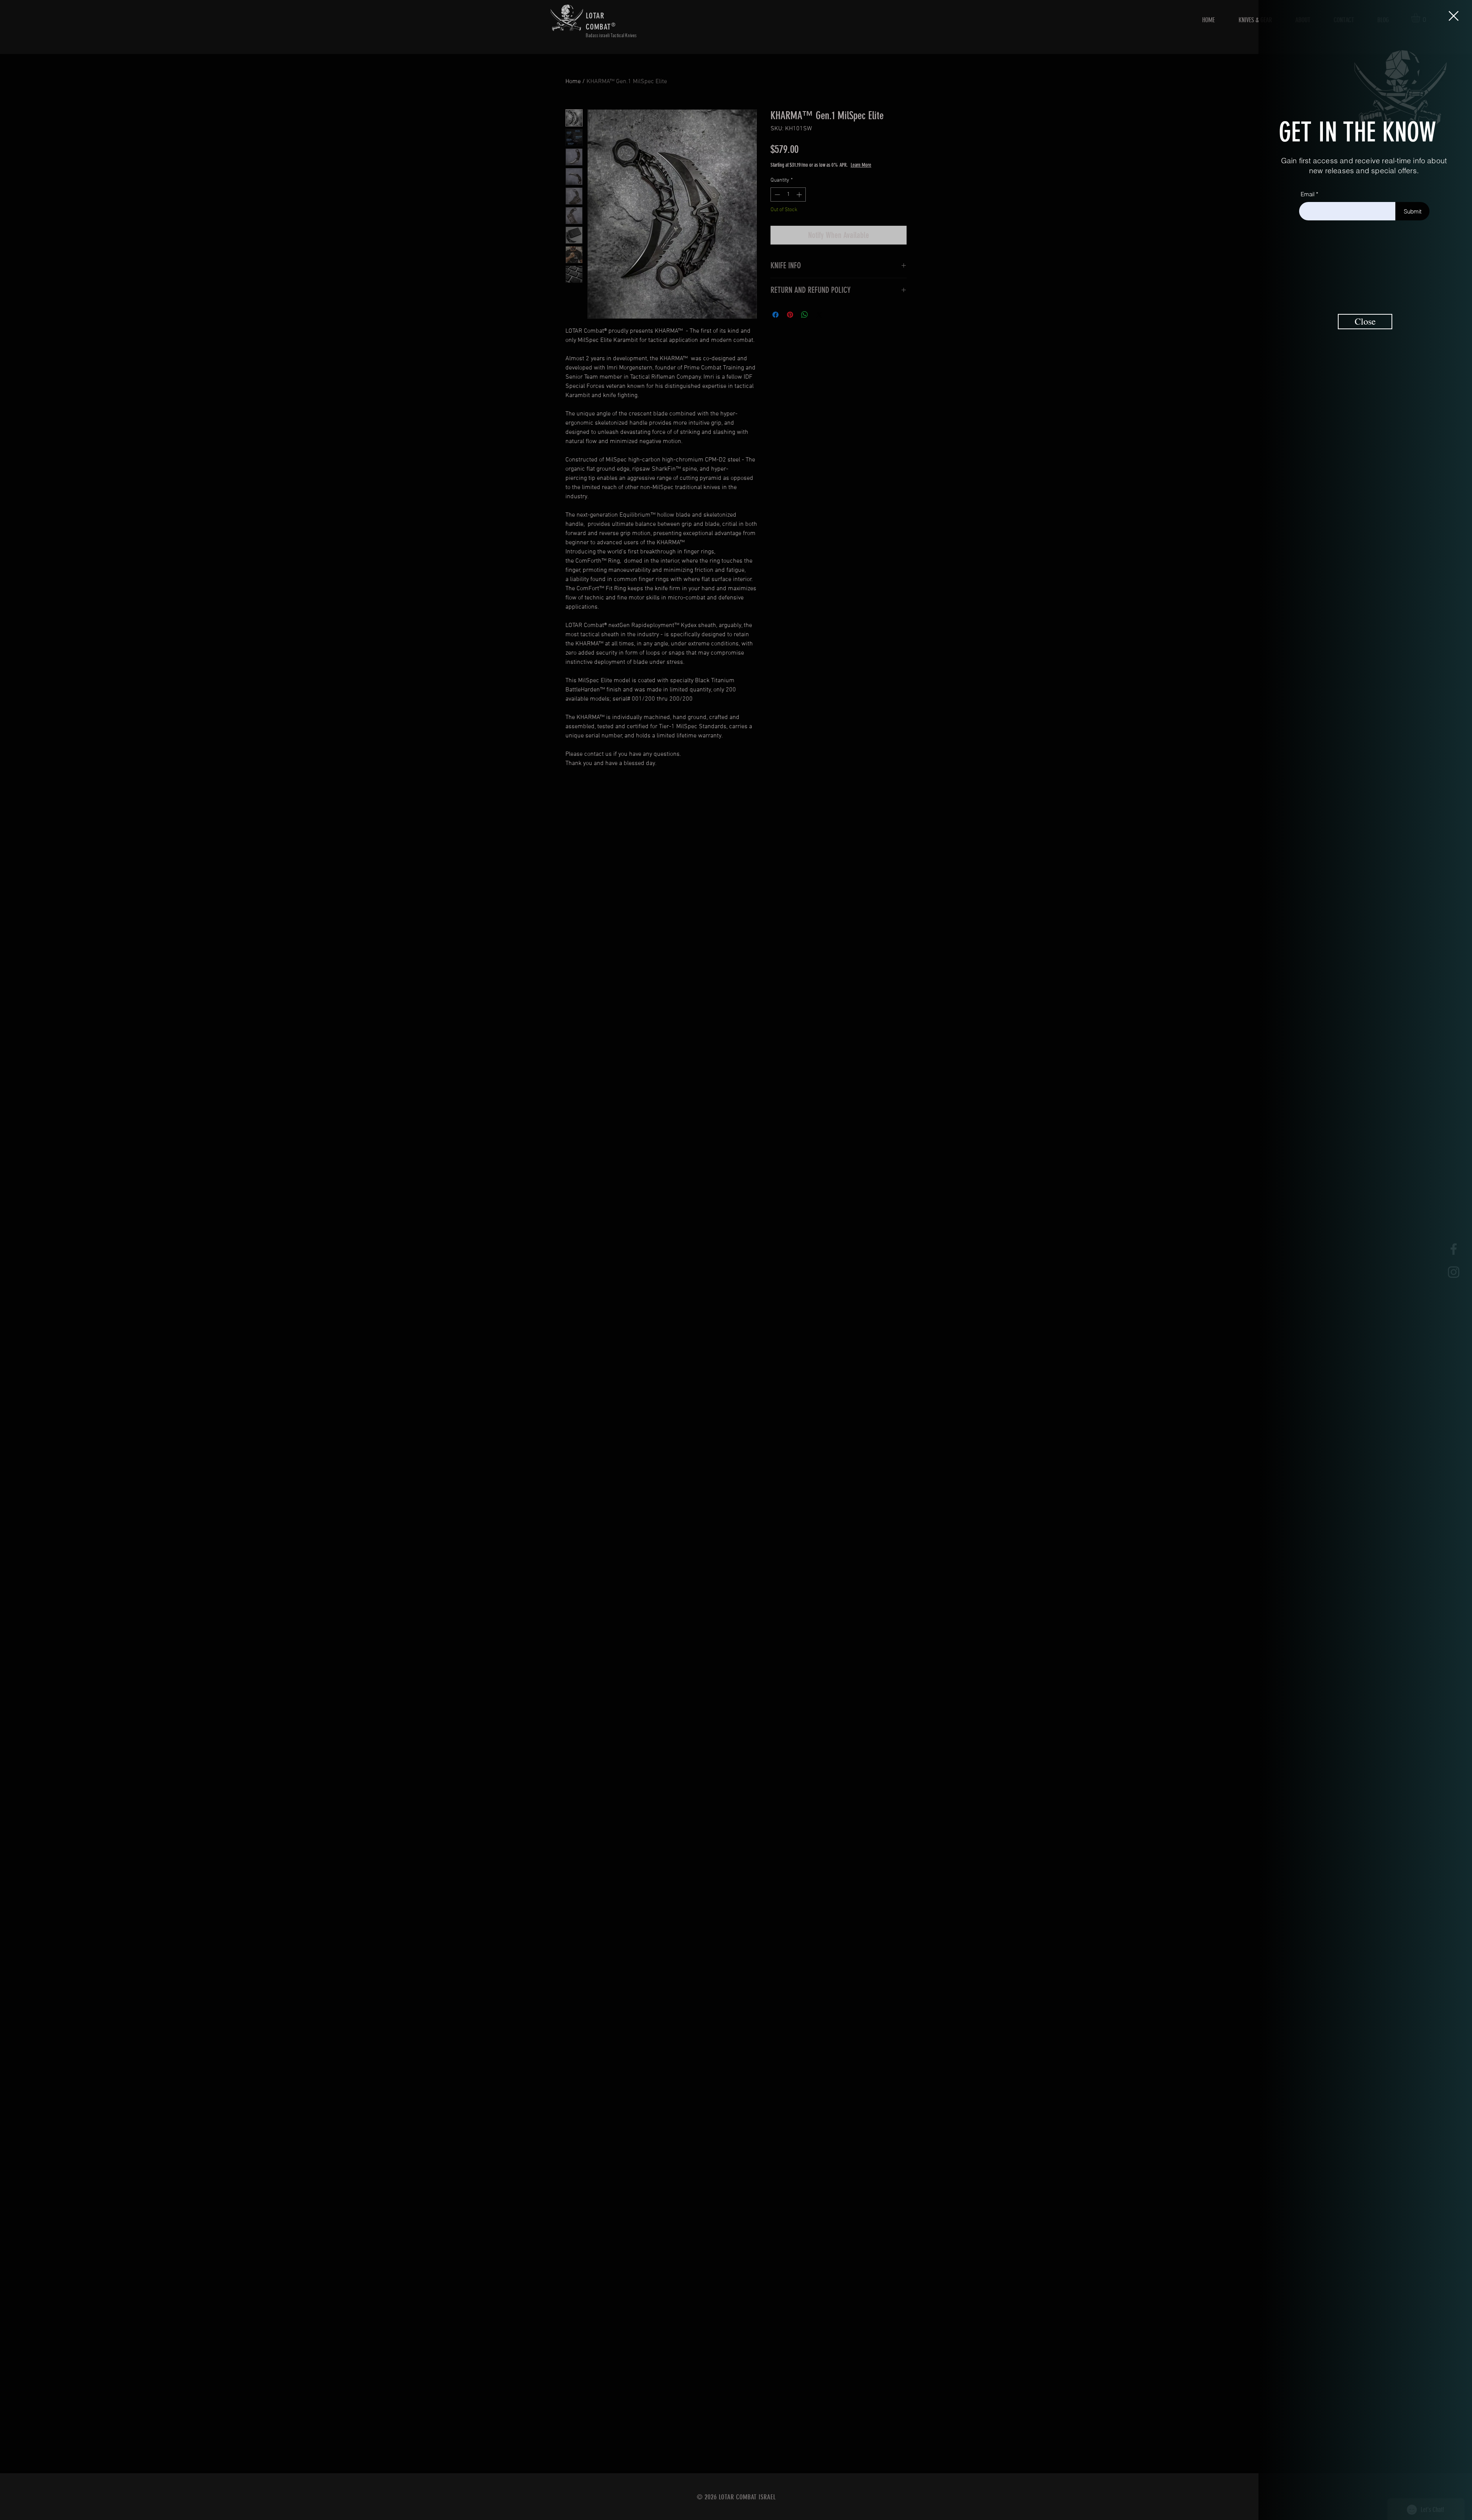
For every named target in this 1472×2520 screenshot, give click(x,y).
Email (1308, 194)
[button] (1454, 16)
